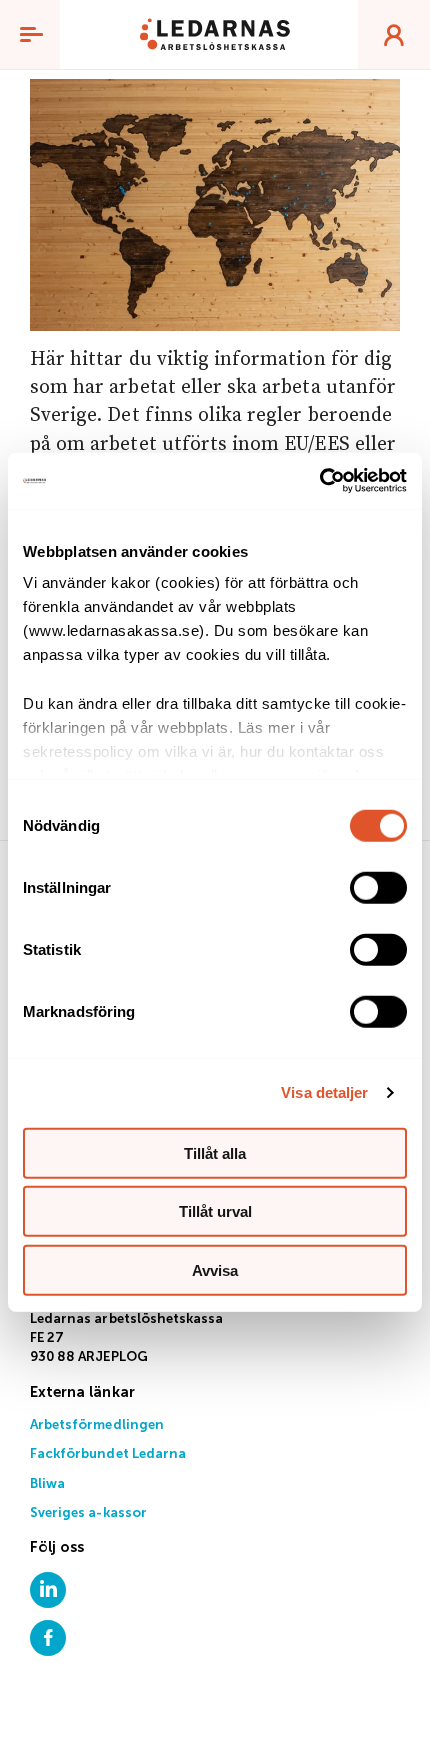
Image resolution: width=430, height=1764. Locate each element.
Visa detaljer (324, 1092)
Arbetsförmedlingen (97, 1425)
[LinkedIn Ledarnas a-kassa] (48, 1589)
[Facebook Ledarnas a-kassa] (48, 1637)
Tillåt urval (215, 1211)
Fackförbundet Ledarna (108, 1454)
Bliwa (47, 1484)
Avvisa (215, 1269)
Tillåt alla (215, 1152)
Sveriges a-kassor (88, 1513)
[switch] (378, 887)
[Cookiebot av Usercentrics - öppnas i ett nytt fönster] (319, 481)
